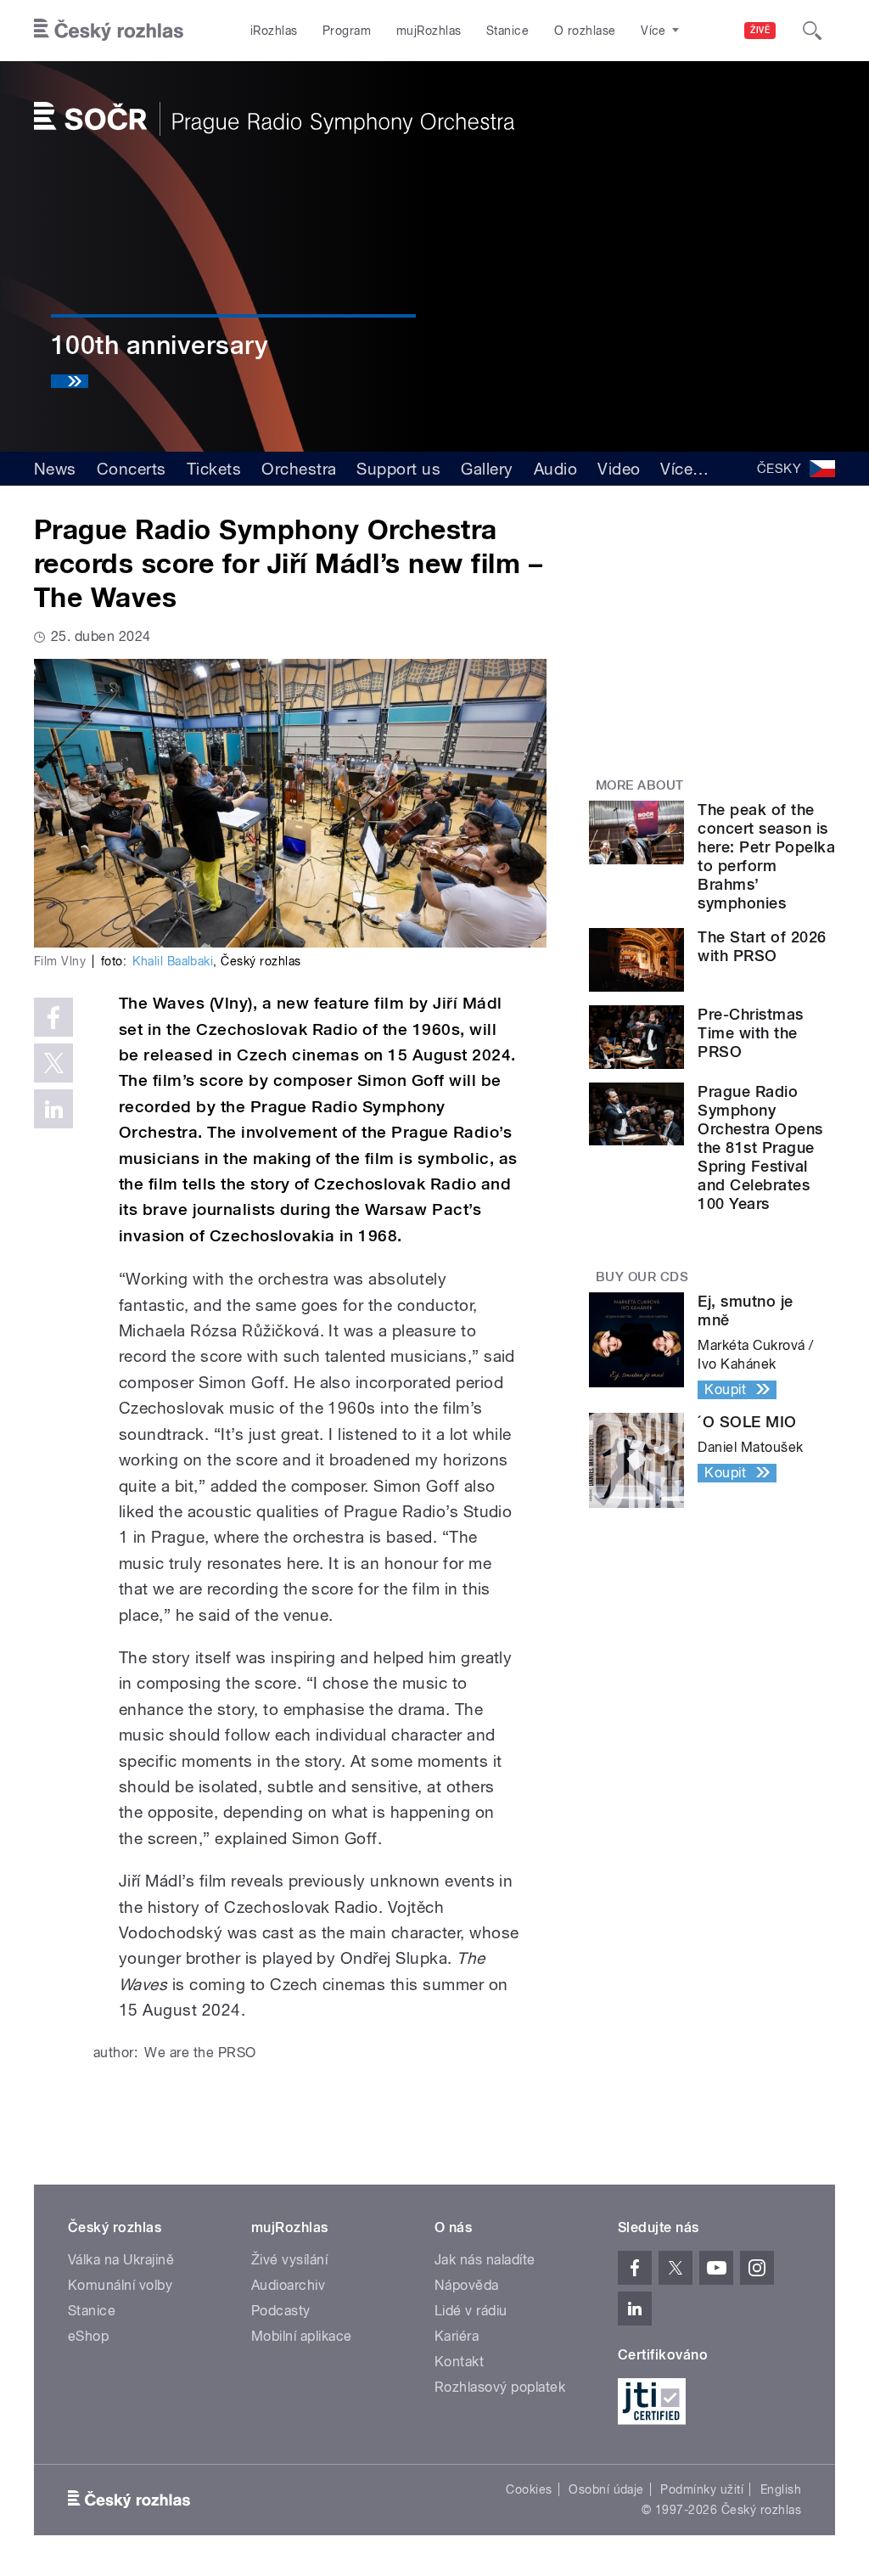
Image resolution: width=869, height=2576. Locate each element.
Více (684, 469)
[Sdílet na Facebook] (53, 1017)
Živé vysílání (289, 2260)
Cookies (529, 2489)
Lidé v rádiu (471, 2311)
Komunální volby (120, 2285)
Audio (555, 469)
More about (640, 785)
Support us (398, 469)
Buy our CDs (642, 1277)
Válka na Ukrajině (121, 2260)
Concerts (132, 469)
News (55, 469)
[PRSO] (274, 119)
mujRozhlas (429, 31)
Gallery (487, 469)
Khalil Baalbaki (173, 961)
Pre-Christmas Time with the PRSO (750, 1033)
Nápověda (467, 2285)
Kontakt (459, 2362)
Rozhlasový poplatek (500, 2387)
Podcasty (281, 2311)
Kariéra (457, 2336)
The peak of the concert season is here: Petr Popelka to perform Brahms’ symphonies (766, 856)
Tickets (214, 469)
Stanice (507, 31)
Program (347, 31)
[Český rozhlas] (109, 31)
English (781, 2489)
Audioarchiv (288, 2285)
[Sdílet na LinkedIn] (53, 1109)
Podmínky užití (702, 2489)
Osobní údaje (606, 2489)
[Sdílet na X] (53, 1063)
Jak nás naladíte (485, 2260)
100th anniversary (160, 345)
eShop (88, 2336)
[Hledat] (812, 31)
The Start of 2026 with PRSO (762, 946)
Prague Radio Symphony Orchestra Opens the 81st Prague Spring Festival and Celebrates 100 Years (760, 1147)
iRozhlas (274, 31)
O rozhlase (585, 31)
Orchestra (299, 469)
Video (619, 469)
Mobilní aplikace (302, 2336)
